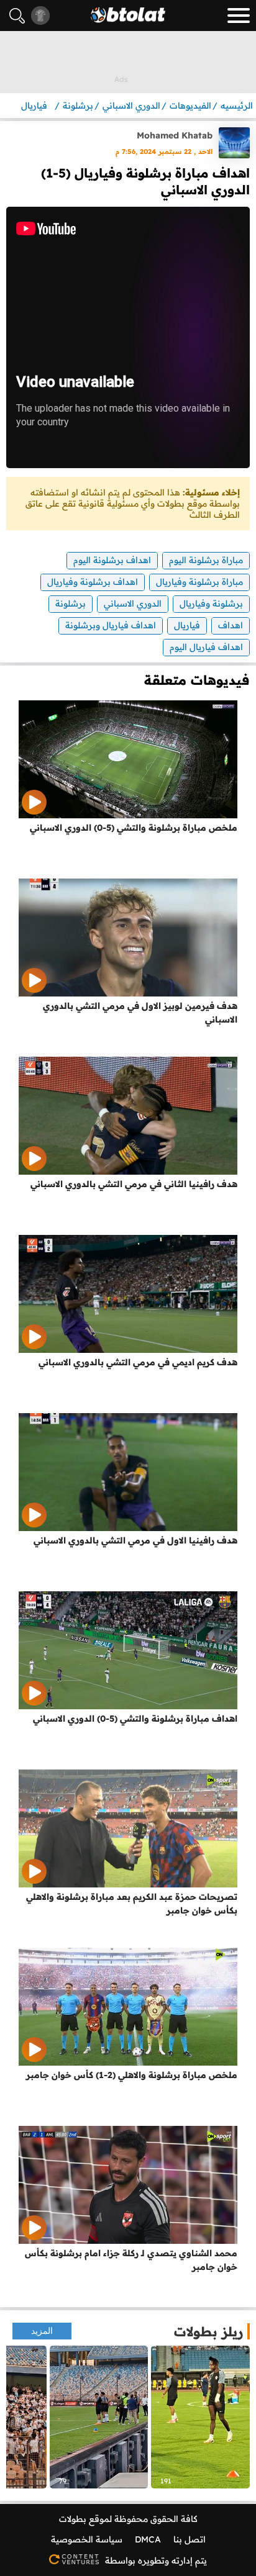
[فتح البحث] (17, 16)
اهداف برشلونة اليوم (112, 560)
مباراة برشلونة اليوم (206, 560)
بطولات (73, 2519)
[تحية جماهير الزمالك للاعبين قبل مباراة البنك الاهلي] (99, 2417)
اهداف (231, 625)
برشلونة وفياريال (211, 603)
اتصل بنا (190, 2539)
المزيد (42, 2331)
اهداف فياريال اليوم (206, 647)
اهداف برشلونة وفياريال (93, 582)
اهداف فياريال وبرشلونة (111, 625)
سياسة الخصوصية (87, 2539)
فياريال (187, 625)
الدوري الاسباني (133, 603)
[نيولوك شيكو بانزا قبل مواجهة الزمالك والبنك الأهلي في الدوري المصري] (200, 2417)
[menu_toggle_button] (239, 16)
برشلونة (71, 603)
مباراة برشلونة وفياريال (199, 582)
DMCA (148, 2539)
